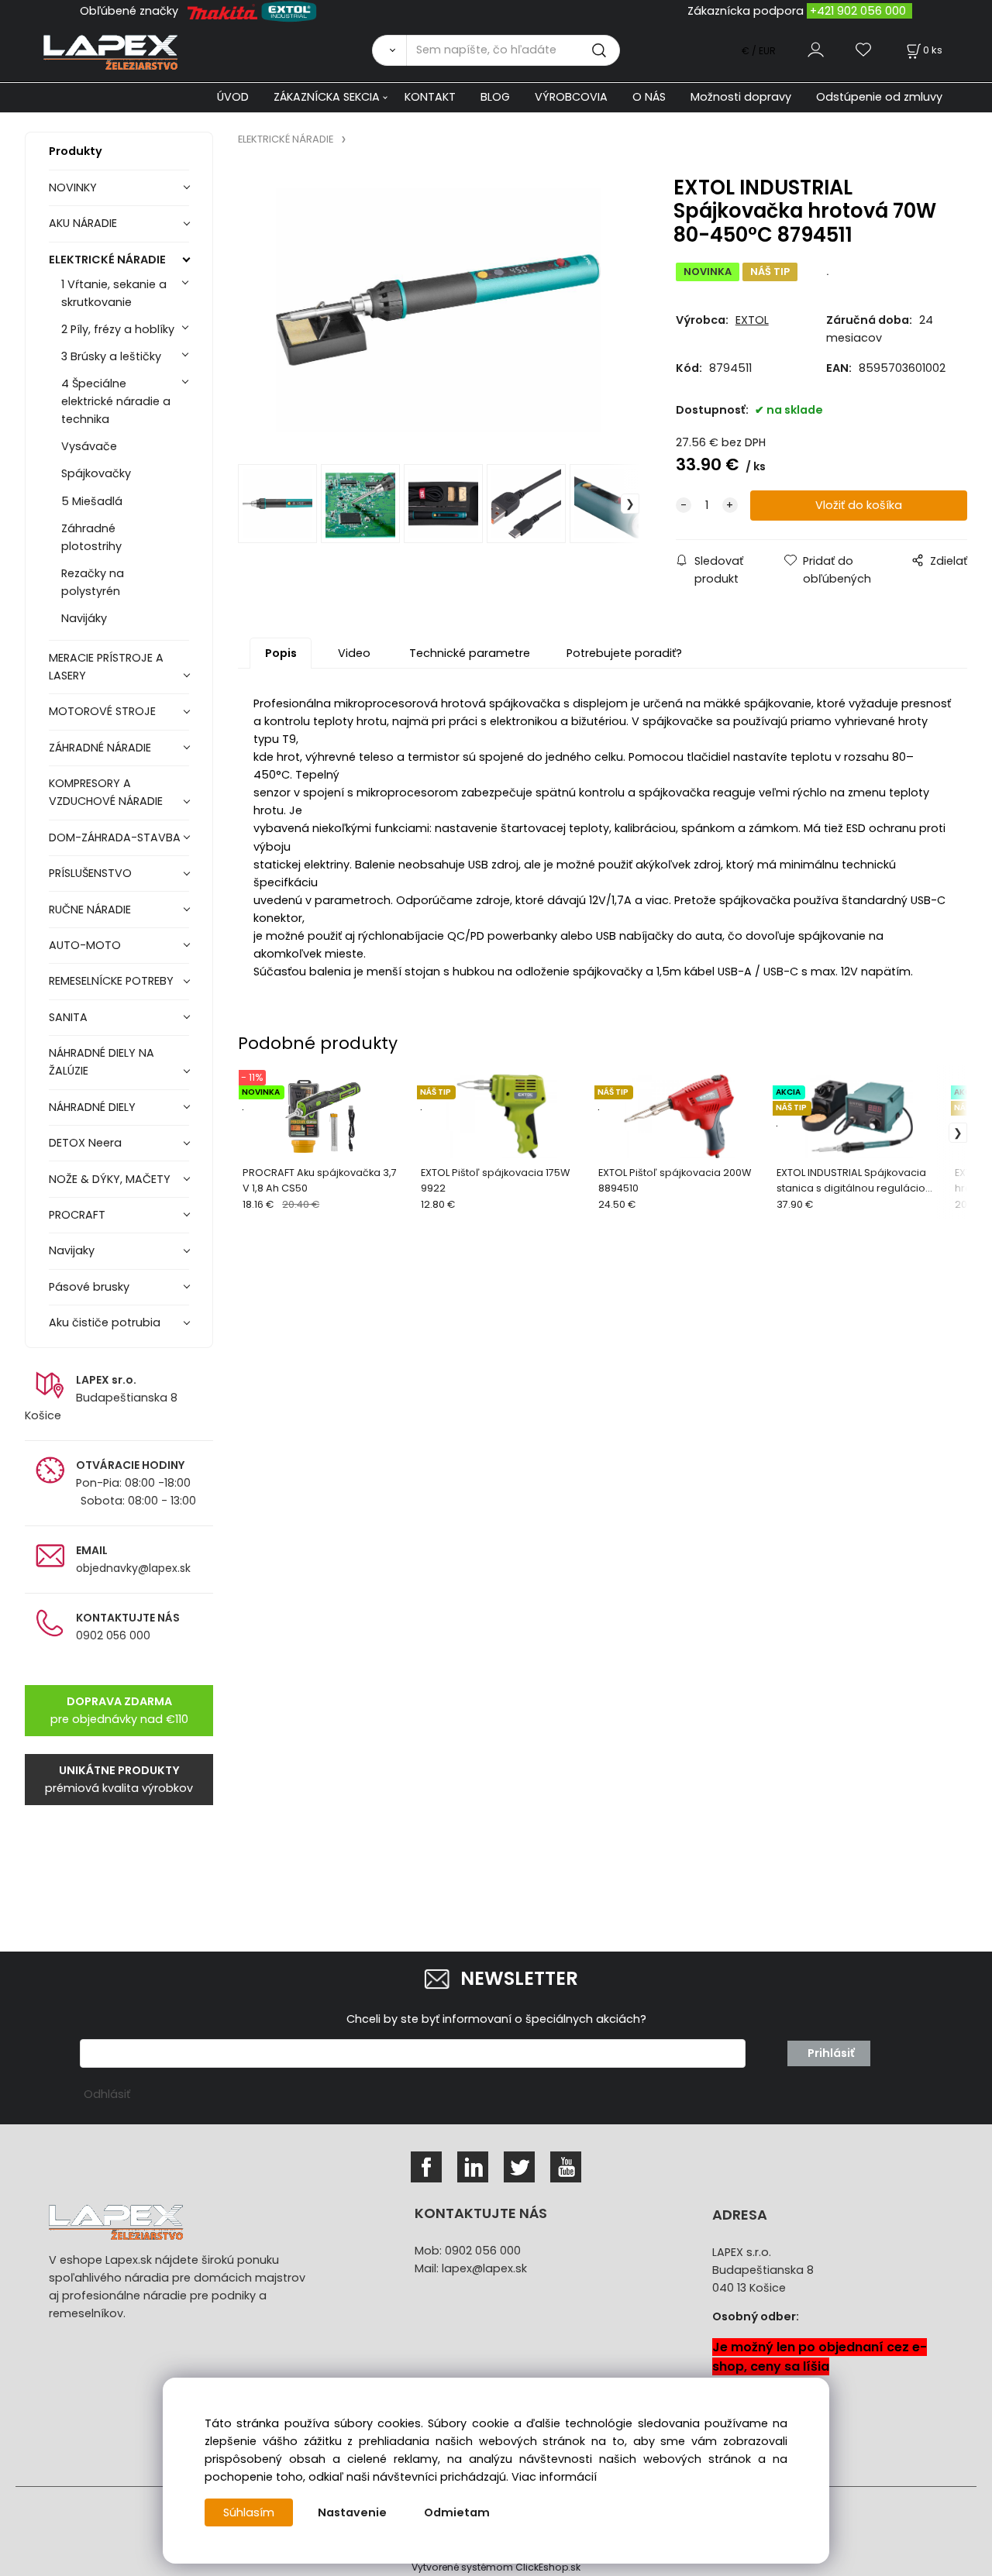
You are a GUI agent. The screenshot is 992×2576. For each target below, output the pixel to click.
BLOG (495, 97)
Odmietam (457, 2512)
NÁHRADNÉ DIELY (92, 1107)
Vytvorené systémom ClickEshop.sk (496, 2567)
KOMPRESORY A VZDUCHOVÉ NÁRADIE (106, 792)
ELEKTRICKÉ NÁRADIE (107, 260)
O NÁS (649, 97)
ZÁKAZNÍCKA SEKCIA (327, 97)
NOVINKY (73, 187)
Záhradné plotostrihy (91, 537)
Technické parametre (470, 653)
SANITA (68, 1017)
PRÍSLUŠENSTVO (90, 873)
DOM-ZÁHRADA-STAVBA (115, 837)
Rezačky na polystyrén (93, 582)
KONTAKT (430, 97)
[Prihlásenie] (816, 50)
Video (354, 653)
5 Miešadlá (92, 501)
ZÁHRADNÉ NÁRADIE (100, 748)
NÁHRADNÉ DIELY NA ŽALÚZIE (102, 1062)
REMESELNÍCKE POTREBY (111, 981)
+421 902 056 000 (858, 11)
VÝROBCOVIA (571, 97)
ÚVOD (233, 97)
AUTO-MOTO (85, 945)
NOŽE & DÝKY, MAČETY (110, 1179)
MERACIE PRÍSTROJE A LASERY (106, 667)
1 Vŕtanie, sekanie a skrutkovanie (114, 293)
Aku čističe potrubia (105, 1322)
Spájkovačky (96, 473)
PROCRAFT (77, 1215)
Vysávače (89, 446)
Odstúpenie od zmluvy (879, 97)
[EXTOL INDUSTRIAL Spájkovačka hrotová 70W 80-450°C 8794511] (439, 310)
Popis (281, 653)
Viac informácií (554, 2477)
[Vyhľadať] (389, 50)
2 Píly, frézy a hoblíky (118, 329)
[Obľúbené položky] (864, 50)
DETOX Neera (85, 1143)
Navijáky (84, 618)
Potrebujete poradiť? (624, 653)
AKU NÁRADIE (83, 223)
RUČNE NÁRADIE (90, 910)
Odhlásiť (107, 2094)
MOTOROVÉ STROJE (102, 711)
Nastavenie (352, 2512)
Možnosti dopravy (741, 97)
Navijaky (72, 1250)
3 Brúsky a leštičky (111, 356)
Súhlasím (249, 2512)
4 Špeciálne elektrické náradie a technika (116, 401)
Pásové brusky (89, 1287)
